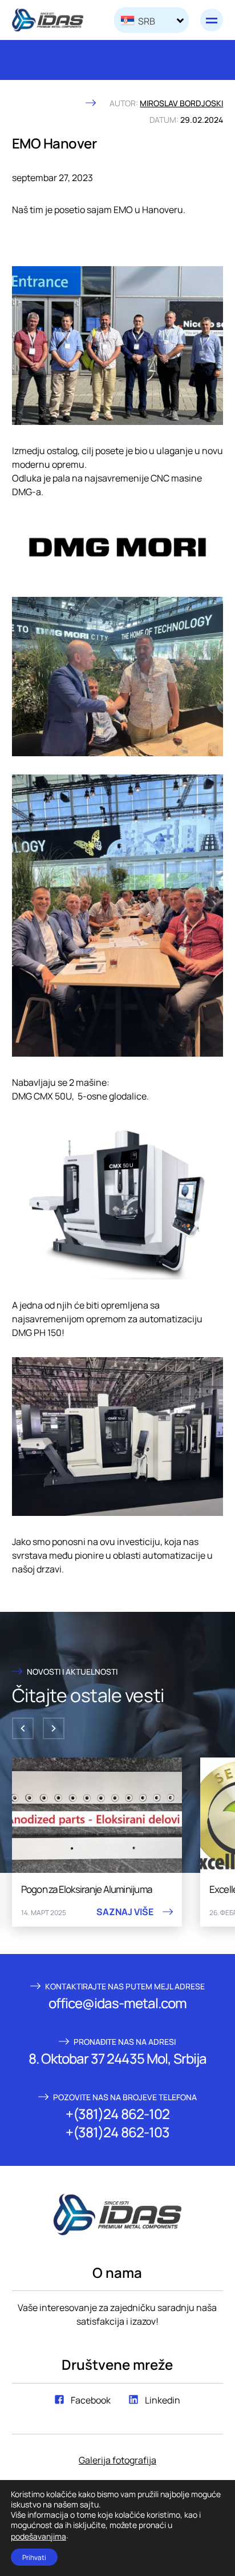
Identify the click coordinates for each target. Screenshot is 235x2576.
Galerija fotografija (117, 2459)
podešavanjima (39, 2536)
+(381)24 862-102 (117, 2113)
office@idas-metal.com (118, 2003)
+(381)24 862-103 (117, 2132)
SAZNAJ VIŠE (125, 1912)
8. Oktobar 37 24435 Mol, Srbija (117, 2058)
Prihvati (34, 2557)
